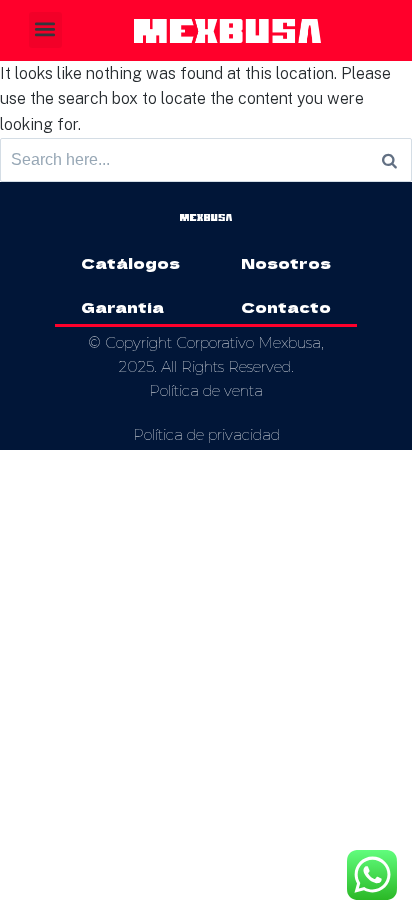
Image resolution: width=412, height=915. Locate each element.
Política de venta (206, 390)
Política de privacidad (206, 434)
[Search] (389, 160)
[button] (45, 30)
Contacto (286, 306)
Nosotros (286, 262)
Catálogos (130, 262)
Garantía (122, 306)
